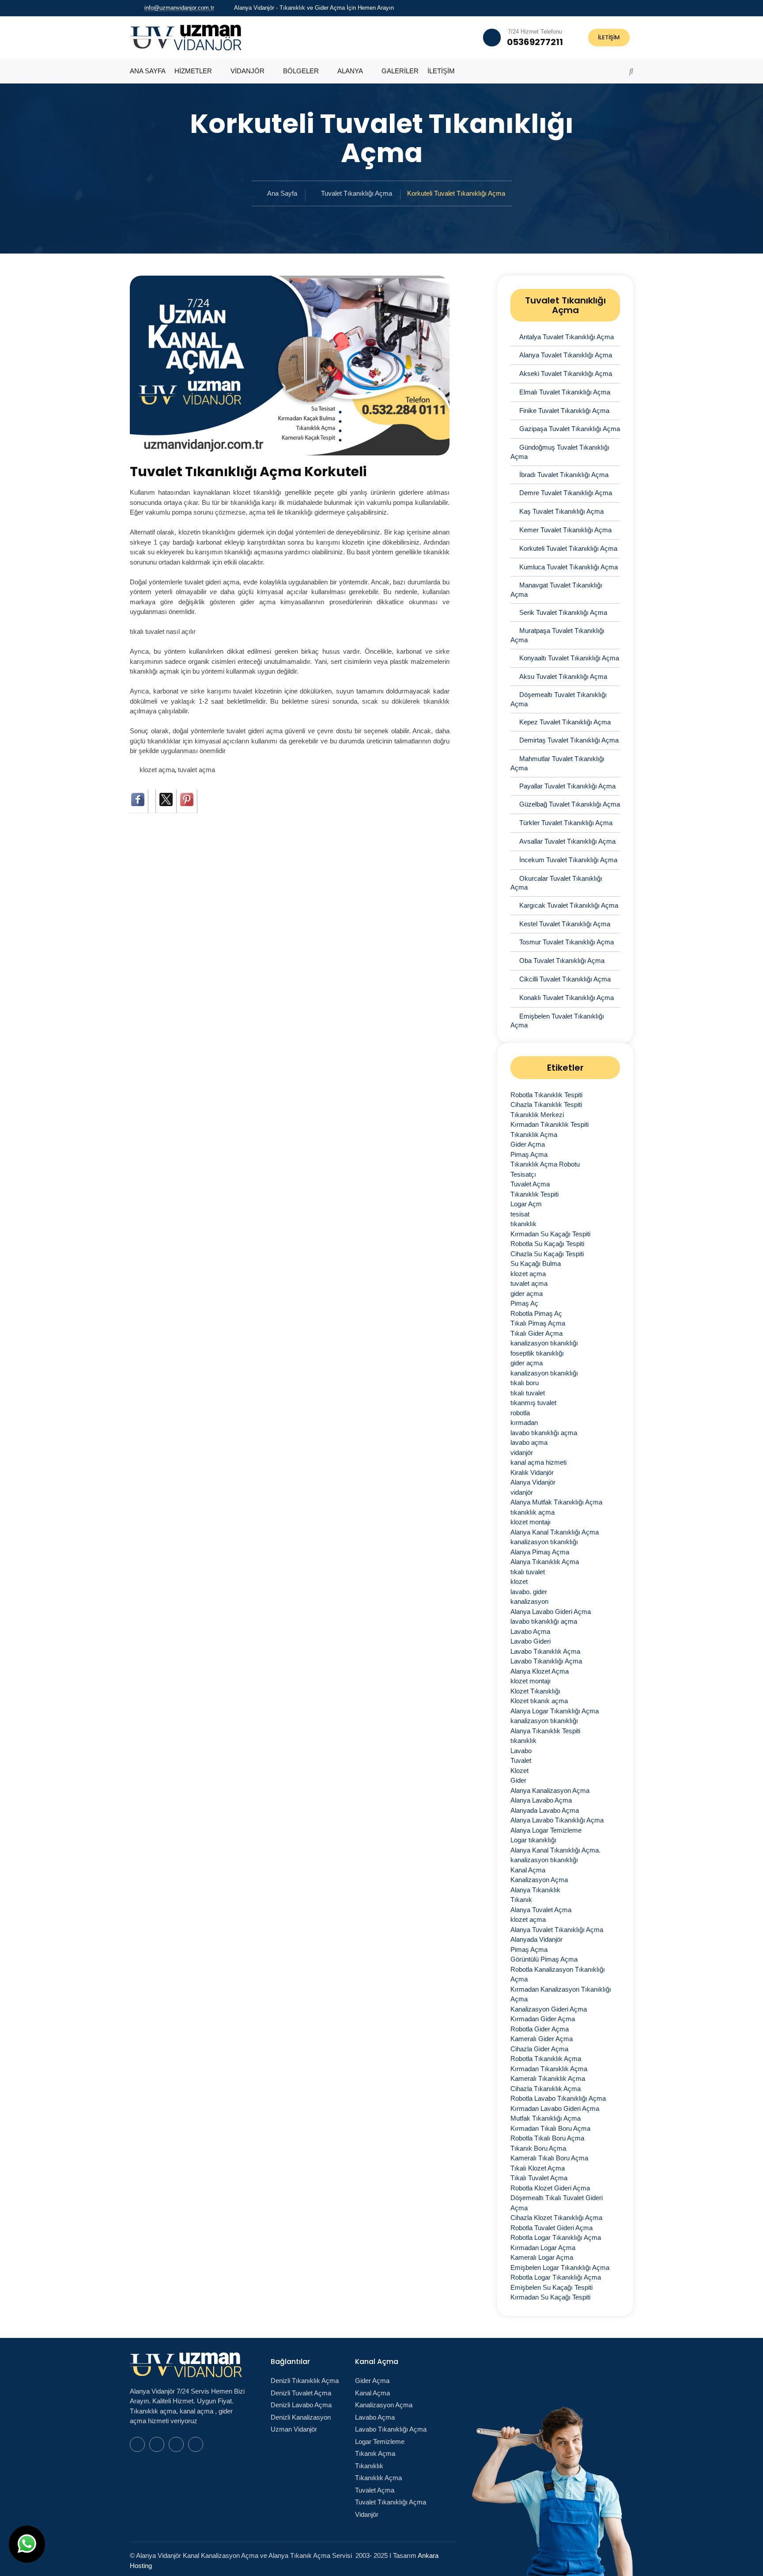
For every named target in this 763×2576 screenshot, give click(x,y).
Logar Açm (526, 1204)
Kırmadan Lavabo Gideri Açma (555, 2108)
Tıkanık (521, 1900)
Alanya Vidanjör (533, 1482)
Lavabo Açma (530, 1631)
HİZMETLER (193, 71)
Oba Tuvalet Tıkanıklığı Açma (562, 960)
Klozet (519, 1771)
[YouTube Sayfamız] (619, 8)
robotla (520, 1413)
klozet (519, 1582)
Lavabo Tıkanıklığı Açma (546, 1661)
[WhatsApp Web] (597, 8)
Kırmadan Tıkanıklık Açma (549, 2069)
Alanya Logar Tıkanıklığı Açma (555, 1711)
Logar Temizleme (380, 2442)
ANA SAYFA (148, 71)
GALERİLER (400, 71)
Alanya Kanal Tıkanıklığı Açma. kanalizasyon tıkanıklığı (555, 1855)
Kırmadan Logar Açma (543, 2248)
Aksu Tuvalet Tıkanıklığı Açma (563, 676)
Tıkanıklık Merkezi (537, 1115)
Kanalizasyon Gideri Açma (549, 2009)
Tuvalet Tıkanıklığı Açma (357, 193)
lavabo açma (529, 1442)
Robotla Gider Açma (540, 2029)
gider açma (527, 1294)
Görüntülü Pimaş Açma (544, 1959)
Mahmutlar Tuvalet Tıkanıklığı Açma (557, 763)
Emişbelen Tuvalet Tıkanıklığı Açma (557, 1021)
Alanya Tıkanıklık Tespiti (545, 1731)
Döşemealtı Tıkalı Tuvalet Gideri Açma (557, 2203)
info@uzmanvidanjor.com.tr (179, 8)
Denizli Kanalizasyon (301, 2417)
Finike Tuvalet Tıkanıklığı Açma (564, 411)
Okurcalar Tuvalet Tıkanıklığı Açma (556, 883)
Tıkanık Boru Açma (538, 2148)
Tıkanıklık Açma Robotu (545, 1164)
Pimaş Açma (529, 1154)
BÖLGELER (301, 71)
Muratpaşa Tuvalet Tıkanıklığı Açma (557, 635)
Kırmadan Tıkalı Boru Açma (550, 2128)
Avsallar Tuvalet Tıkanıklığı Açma (567, 841)
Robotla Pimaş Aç (536, 1313)
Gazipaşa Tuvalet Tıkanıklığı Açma (570, 429)
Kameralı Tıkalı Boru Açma (549, 2158)
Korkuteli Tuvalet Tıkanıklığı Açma (568, 548)
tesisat (520, 1214)
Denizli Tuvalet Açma (301, 2393)
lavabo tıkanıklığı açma (544, 1433)
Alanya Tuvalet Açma (541, 1910)
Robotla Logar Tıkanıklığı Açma (556, 2237)
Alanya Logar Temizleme (546, 1830)
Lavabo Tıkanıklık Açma (545, 1651)
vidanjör (522, 1453)
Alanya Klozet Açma (540, 1671)
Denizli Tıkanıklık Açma (305, 2381)
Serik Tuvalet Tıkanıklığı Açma (563, 612)
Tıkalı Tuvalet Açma (539, 2178)
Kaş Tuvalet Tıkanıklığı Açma (561, 511)
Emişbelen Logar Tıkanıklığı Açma (560, 2267)
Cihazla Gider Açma (539, 2049)
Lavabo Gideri (531, 1641)
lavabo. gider (529, 1592)
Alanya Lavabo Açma (541, 1800)
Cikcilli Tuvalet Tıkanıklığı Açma (565, 979)
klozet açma (157, 770)
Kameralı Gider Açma (542, 2039)
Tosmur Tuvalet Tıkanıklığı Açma (567, 942)
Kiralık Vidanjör (532, 1472)
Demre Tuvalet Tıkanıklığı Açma (566, 493)
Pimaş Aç (524, 1303)
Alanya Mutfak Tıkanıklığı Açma (556, 1502)
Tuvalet (521, 1760)
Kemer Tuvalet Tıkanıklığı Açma (565, 530)
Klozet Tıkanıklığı (535, 1691)
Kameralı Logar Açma (542, 2257)
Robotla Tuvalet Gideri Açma (551, 2228)
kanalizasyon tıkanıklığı (544, 1343)
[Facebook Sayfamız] (608, 8)
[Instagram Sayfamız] (631, 8)
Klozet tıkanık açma (539, 1701)
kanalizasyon (529, 1601)
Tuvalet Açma (530, 1184)
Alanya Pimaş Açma (540, 1552)
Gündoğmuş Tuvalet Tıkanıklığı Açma (560, 452)
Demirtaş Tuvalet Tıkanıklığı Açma (569, 740)
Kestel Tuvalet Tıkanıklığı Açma (565, 924)
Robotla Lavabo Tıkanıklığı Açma (558, 2098)
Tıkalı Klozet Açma (538, 2168)
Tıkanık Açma (375, 2453)
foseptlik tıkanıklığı (537, 1353)
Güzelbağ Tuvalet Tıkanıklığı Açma (570, 804)
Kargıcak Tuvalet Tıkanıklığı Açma (569, 905)
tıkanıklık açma (533, 1512)
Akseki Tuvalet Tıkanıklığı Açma (566, 373)
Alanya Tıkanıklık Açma (545, 1562)
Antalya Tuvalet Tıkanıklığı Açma (567, 337)
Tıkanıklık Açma (534, 1135)
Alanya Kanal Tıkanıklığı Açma (555, 1532)
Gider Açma (528, 1144)
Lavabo (521, 1751)
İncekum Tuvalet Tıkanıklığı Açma (568, 860)
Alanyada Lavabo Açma (545, 1810)
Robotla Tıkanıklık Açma (546, 2059)
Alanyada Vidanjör (536, 1939)
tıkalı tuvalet (528, 1393)
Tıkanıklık (369, 2466)
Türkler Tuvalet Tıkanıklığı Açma (566, 823)
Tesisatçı (523, 1174)
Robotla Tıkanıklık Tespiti (546, 1095)
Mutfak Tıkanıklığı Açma (546, 2118)
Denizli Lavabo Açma (301, 2405)
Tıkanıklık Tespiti (534, 1194)
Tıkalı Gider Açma (536, 1333)
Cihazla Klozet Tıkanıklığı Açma (556, 2218)
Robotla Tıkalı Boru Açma (547, 2138)
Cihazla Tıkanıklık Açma (546, 2089)
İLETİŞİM (609, 37)
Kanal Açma (528, 1870)
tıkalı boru (525, 1383)
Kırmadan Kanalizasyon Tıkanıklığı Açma (561, 1994)
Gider (518, 1780)
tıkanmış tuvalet (533, 1403)
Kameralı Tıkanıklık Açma (548, 2078)
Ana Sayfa (282, 193)
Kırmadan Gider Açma (543, 2019)
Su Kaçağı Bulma (536, 1263)
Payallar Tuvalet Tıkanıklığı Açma (567, 786)
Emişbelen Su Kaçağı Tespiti (551, 2287)
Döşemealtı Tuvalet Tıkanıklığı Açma (559, 699)
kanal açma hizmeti (538, 1462)
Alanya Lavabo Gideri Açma (551, 1612)
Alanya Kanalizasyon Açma (550, 1790)
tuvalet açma (196, 770)
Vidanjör (367, 2514)
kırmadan (524, 1422)
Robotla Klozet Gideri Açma (550, 2188)
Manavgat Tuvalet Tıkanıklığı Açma (556, 590)
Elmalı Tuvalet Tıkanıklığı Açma (565, 392)
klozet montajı (531, 1522)
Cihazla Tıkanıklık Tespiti (546, 1104)
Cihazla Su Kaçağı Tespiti (547, 1254)
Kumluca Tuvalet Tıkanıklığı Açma (568, 567)
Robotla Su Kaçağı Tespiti (547, 1244)
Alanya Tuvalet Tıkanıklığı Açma (566, 355)
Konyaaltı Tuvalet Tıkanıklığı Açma (569, 658)
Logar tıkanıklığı (533, 1840)
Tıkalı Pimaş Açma (538, 1323)
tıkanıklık (523, 1224)
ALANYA (350, 71)
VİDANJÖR (247, 71)
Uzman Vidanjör (294, 2429)
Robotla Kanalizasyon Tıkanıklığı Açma (558, 1974)
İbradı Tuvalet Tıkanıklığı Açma (564, 475)
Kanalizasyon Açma (539, 1880)
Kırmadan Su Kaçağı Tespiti (550, 1234)
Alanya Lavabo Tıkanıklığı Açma (557, 1820)
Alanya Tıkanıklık (535, 1890)
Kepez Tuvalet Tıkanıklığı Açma (565, 722)
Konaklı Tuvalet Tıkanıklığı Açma (567, 998)
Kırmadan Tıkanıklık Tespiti (550, 1124)
